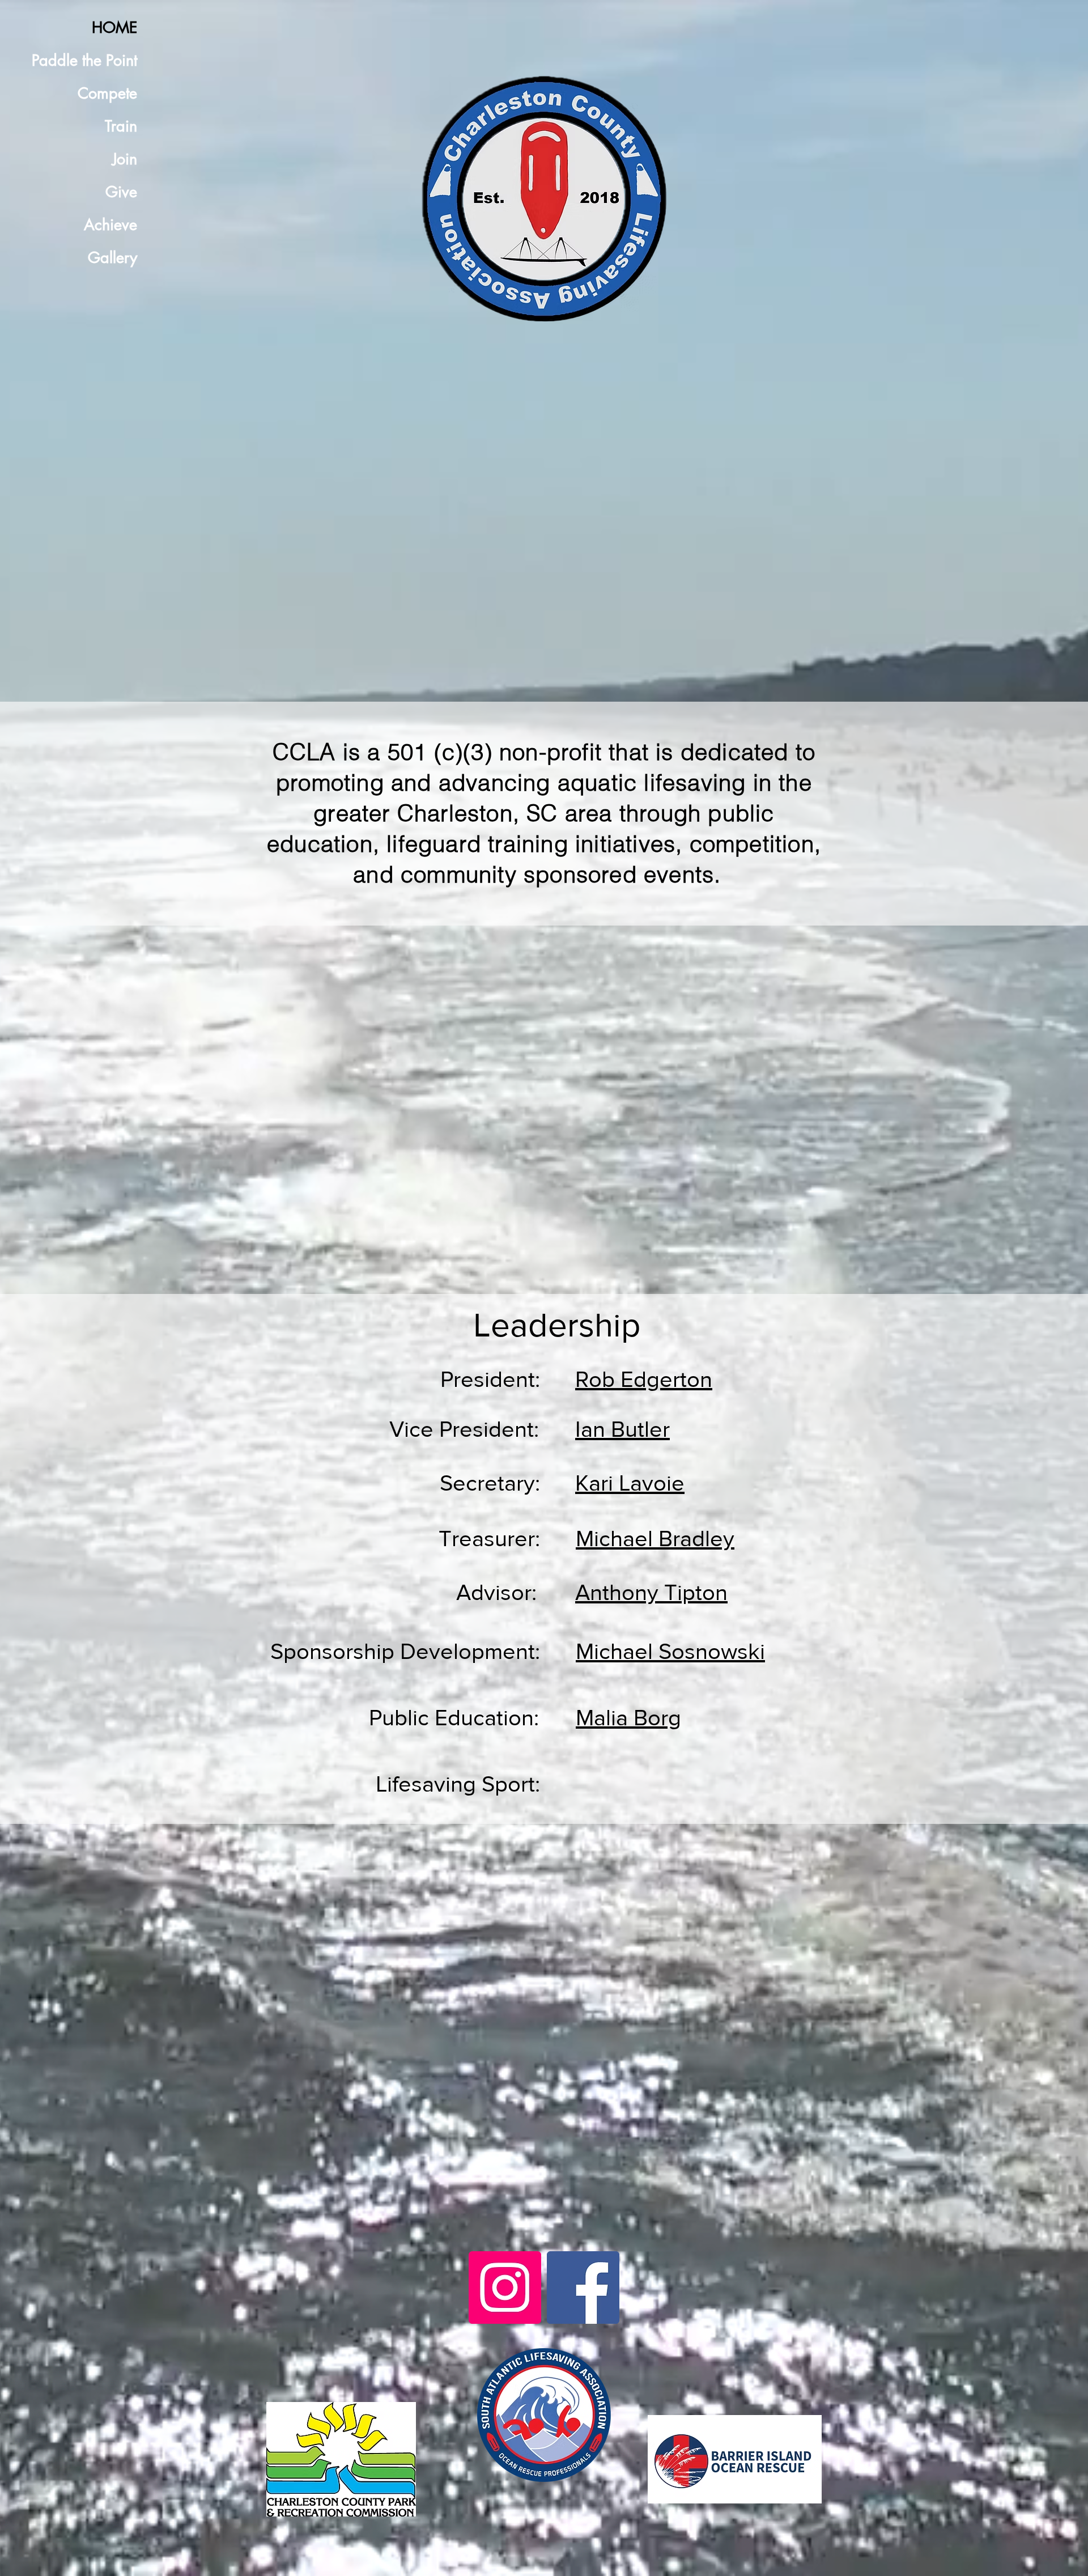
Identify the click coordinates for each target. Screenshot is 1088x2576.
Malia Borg (628, 1717)
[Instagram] (505, 2288)
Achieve (110, 225)
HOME (114, 27)
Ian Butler (622, 1429)
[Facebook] (583, 2288)
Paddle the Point (84, 60)
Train (121, 126)
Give (121, 192)
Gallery (112, 258)
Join (125, 159)
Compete (107, 93)
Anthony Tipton (651, 1592)
